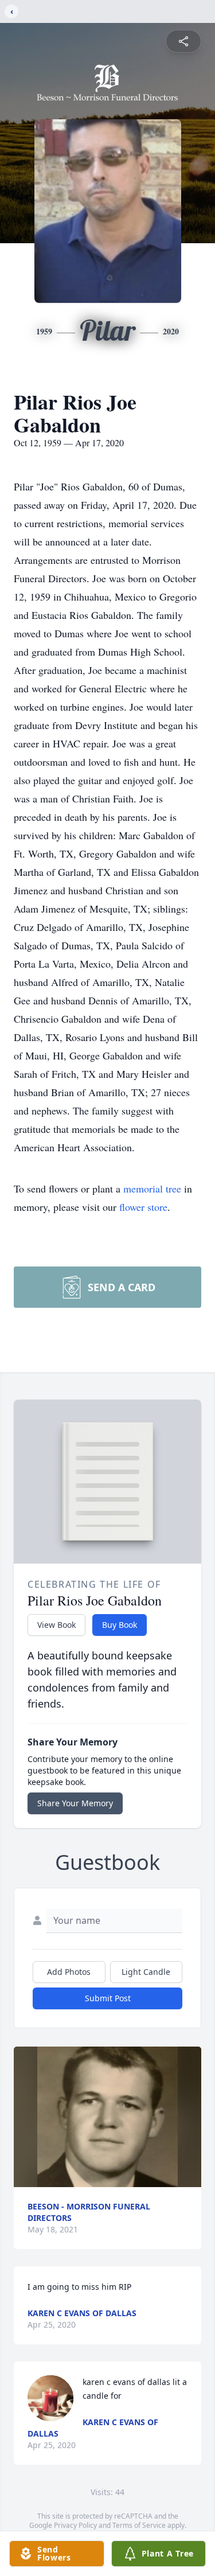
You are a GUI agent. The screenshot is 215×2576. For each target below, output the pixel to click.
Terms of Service (139, 2525)
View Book (56, 1625)
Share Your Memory (75, 1803)
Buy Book (120, 1625)
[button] (107, 2117)
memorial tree (152, 1188)
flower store (143, 1207)
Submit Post (108, 1998)
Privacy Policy (75, 2525)
